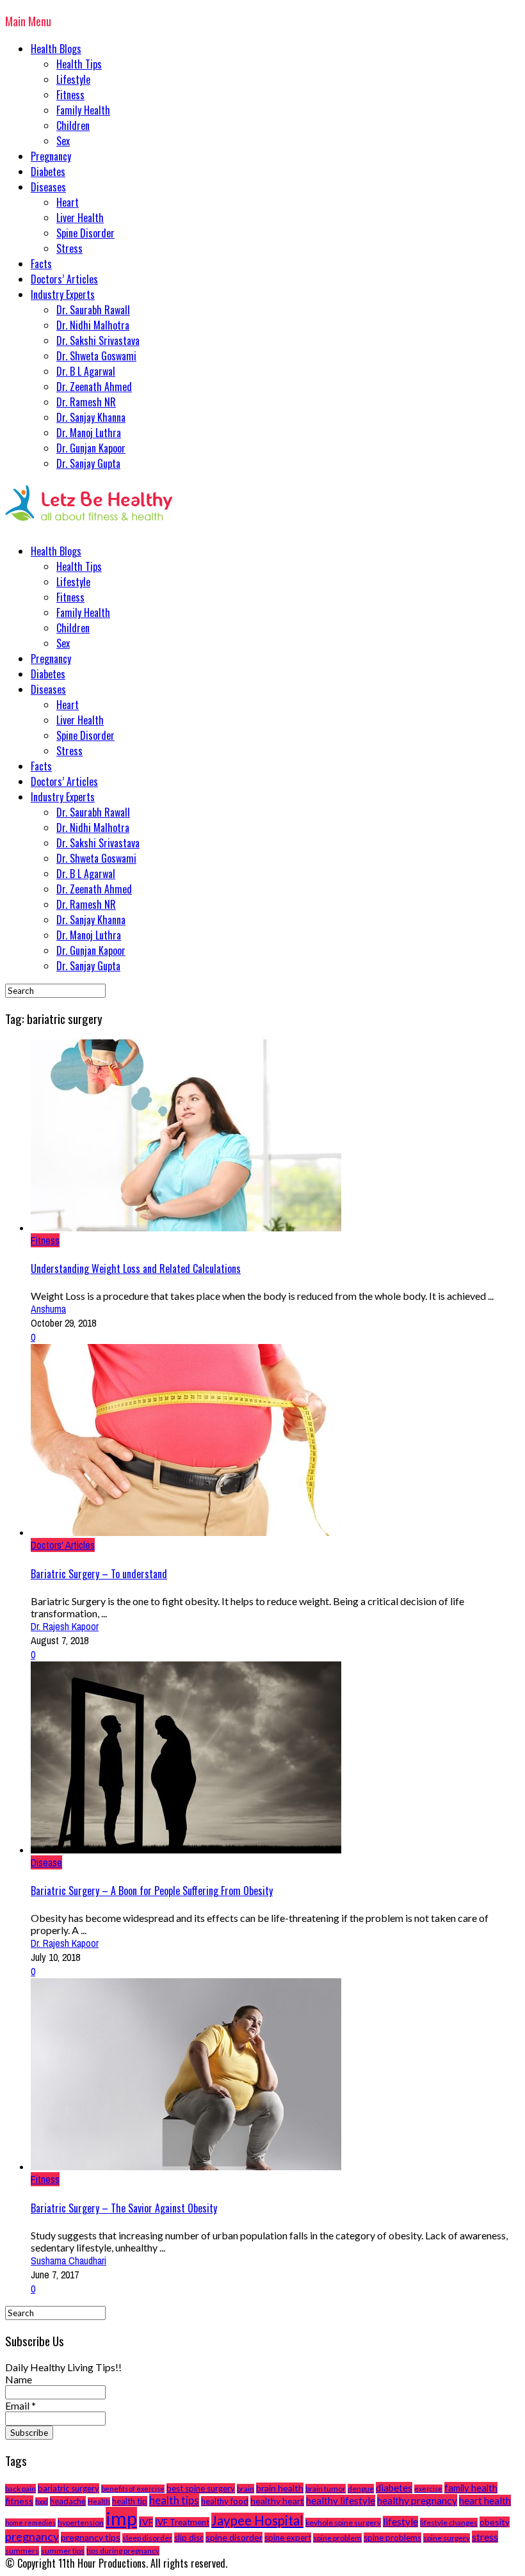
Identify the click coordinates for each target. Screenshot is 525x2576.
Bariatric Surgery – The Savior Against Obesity (124, 2208)
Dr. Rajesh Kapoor (65, 1626)
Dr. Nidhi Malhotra (93, 325)
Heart (68, 202)
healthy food (225, 2501)
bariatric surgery (69, 2488)
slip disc (189, 2538)
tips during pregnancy (123, 2551)
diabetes (394, 2488)
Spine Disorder (85, 233)
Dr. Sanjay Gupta (88, 463)
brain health (280, 2488)
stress (485, 2537)
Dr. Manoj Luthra (89, 433)
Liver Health (80, 218)
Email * (20, 2405)
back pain (20, 2489)
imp (121, 2518)
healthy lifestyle (341, 2500)
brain (246, 2489)
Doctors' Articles (63, 1545)
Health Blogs (56, 49)
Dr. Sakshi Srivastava (98, 340)
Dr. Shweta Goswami (96, 356)
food (42, 2501)
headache (68, 2501)
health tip (130, 2501)
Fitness (70, 95)
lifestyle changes (449, 2523)
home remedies (30, 2523)
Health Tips (79, 64)
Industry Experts (63, 294)
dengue (361, 2489)
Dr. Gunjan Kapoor (91, 448)
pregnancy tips (91, 2537)
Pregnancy (51, 156)
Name (19, 2379)
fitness (19, 2501)
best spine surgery (201, 2488)
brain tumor (326, 2489)
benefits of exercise (133, 2489)
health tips (174, 2500)
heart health (485, 2500)
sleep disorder (147, 2538)
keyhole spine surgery (343, 2523)
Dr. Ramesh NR (86, 402)
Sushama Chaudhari (69, 2260)
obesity (495, 2522)
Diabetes (48, 172)
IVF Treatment (182, 2522)
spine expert (288, 2538)
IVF (146, 2522)
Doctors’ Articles (64, 279)
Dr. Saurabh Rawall (93, 310)
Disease (46, 1862)
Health (99, 2501)
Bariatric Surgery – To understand (99, 1574)
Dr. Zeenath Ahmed (94, 387)
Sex (63, 141)
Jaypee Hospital (257, 2520)
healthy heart (277, 2501)
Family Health (83, 110)
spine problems (392, 2538)
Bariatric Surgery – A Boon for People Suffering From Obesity (152, 1891)
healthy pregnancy (417, 2500)
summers (22, 2551)
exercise (428, 2489)
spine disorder (234, 2537)
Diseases (48, 187)
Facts (41, 264)
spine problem (337, 2538)
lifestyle (400, 2522)
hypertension (81, 2523)
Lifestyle (73, 79)
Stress (69, 248)
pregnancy (32, 2536)
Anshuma (48, 1309)
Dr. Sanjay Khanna (91, 417)
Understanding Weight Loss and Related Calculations (136, 1268)
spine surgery (447, 2538)
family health (471, 2488)
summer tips (63, 2551)
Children (73, 125)
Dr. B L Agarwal (86, 371)
